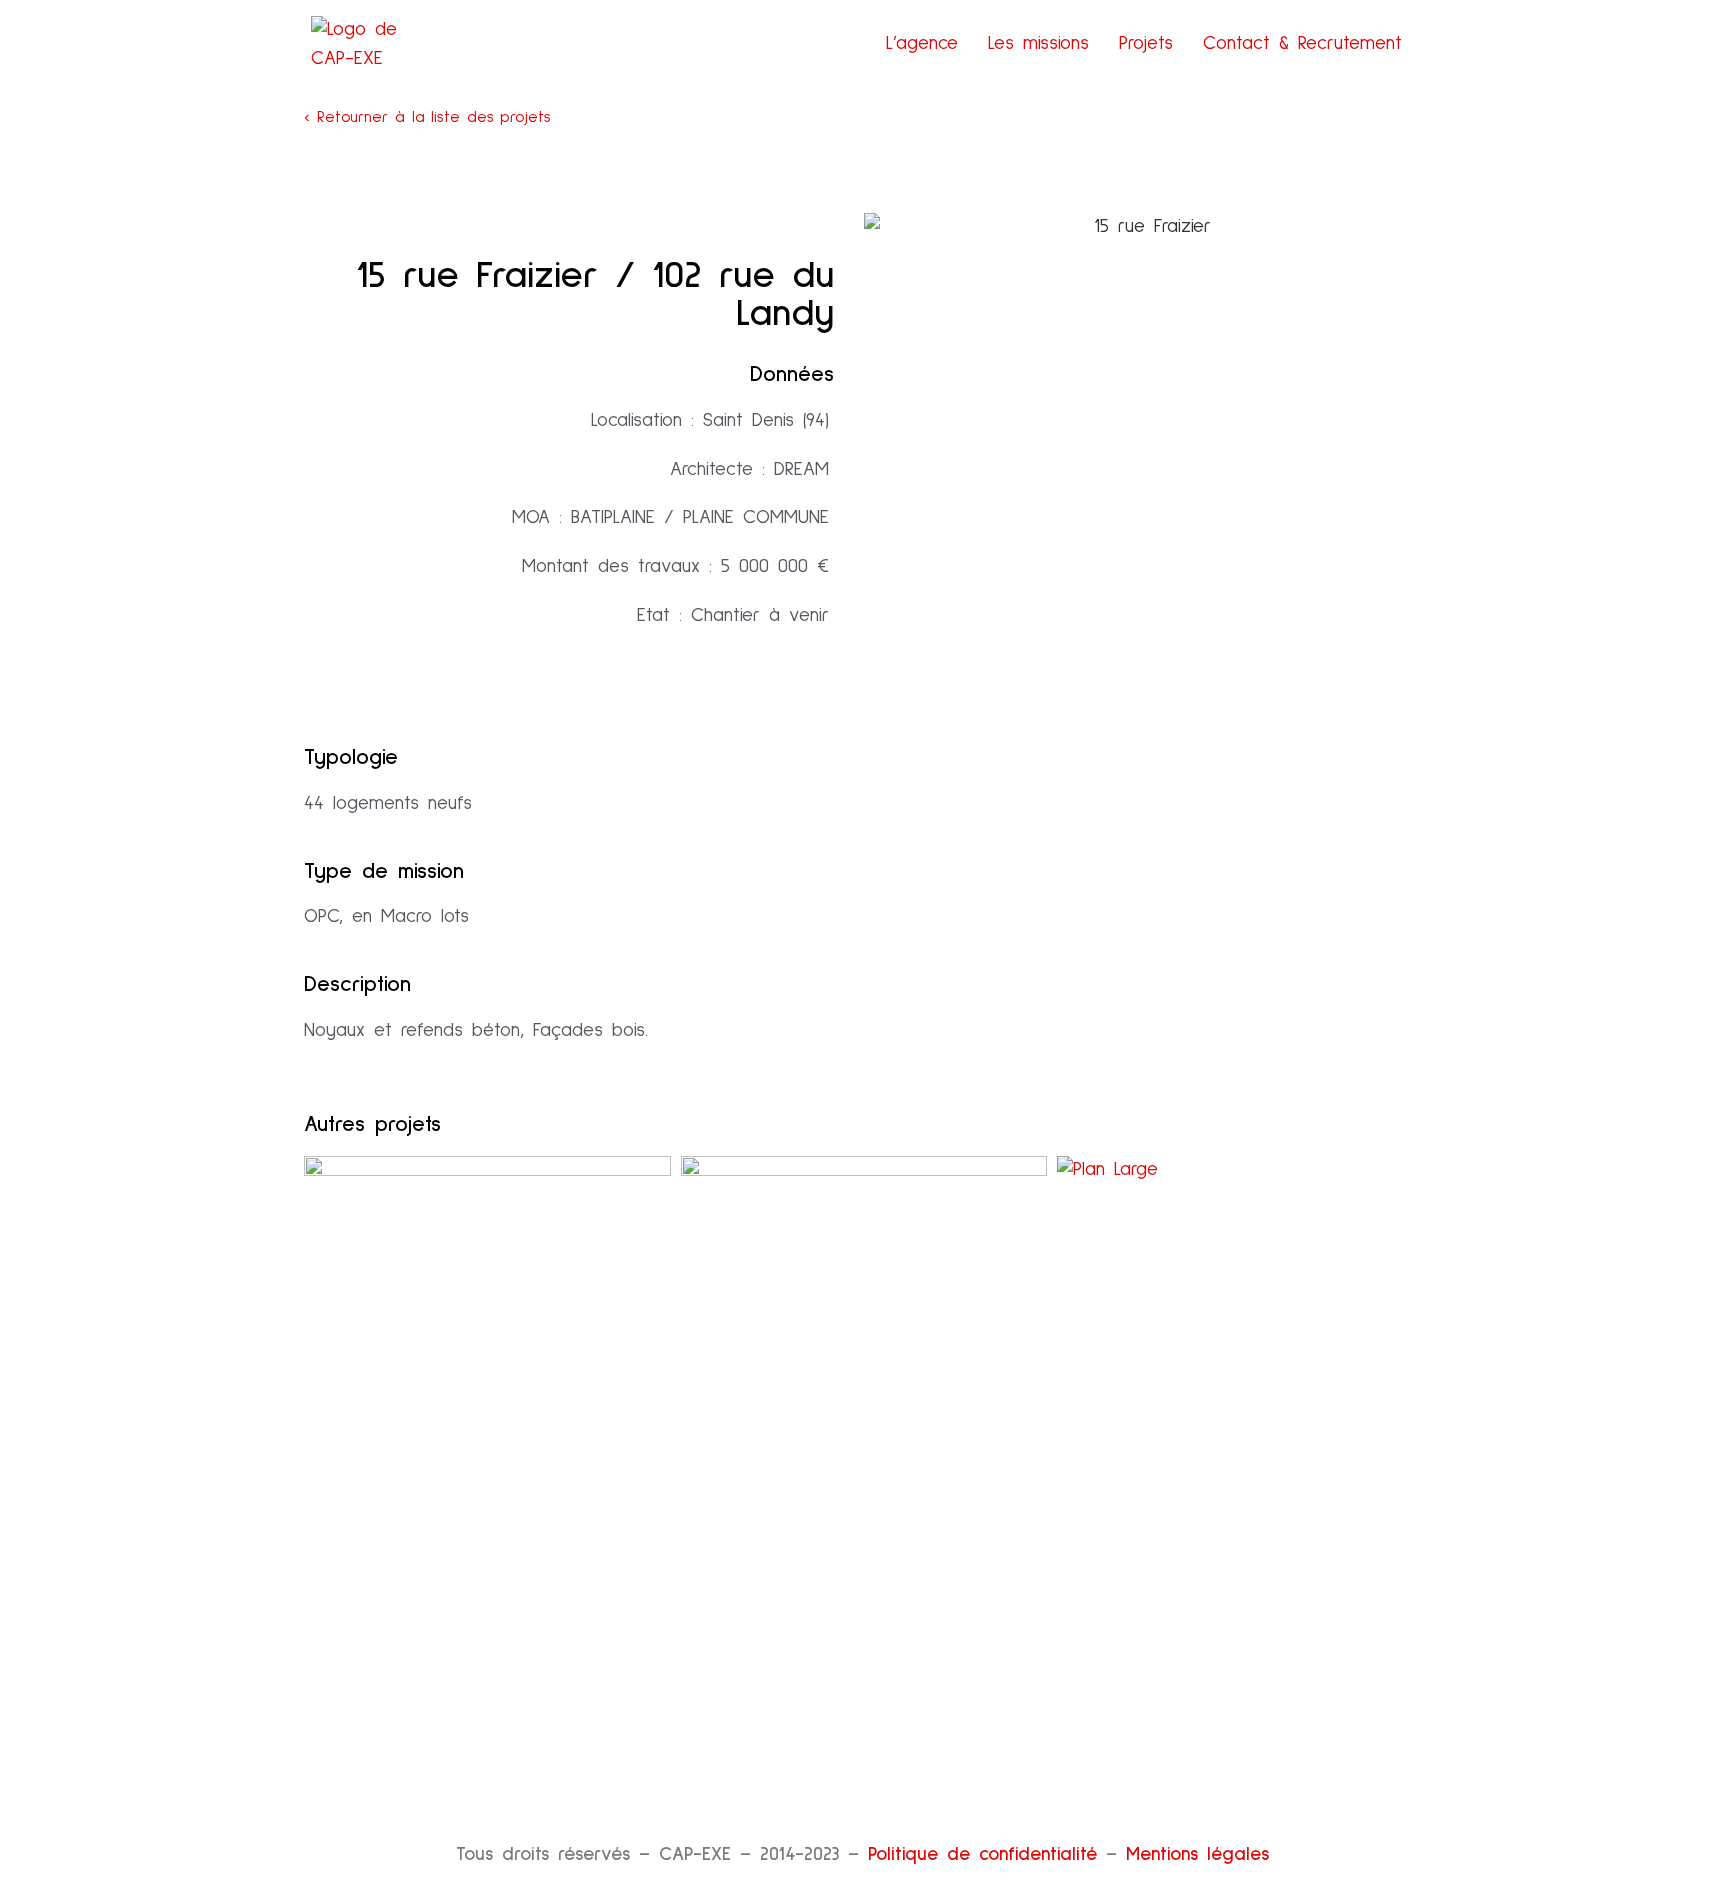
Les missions (1038, 43)
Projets (1146, 43)
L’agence (922, 43)
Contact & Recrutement (1302, 43)
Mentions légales (1197, 1854)
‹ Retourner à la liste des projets (427, 117)
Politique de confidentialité (982, 1854)
